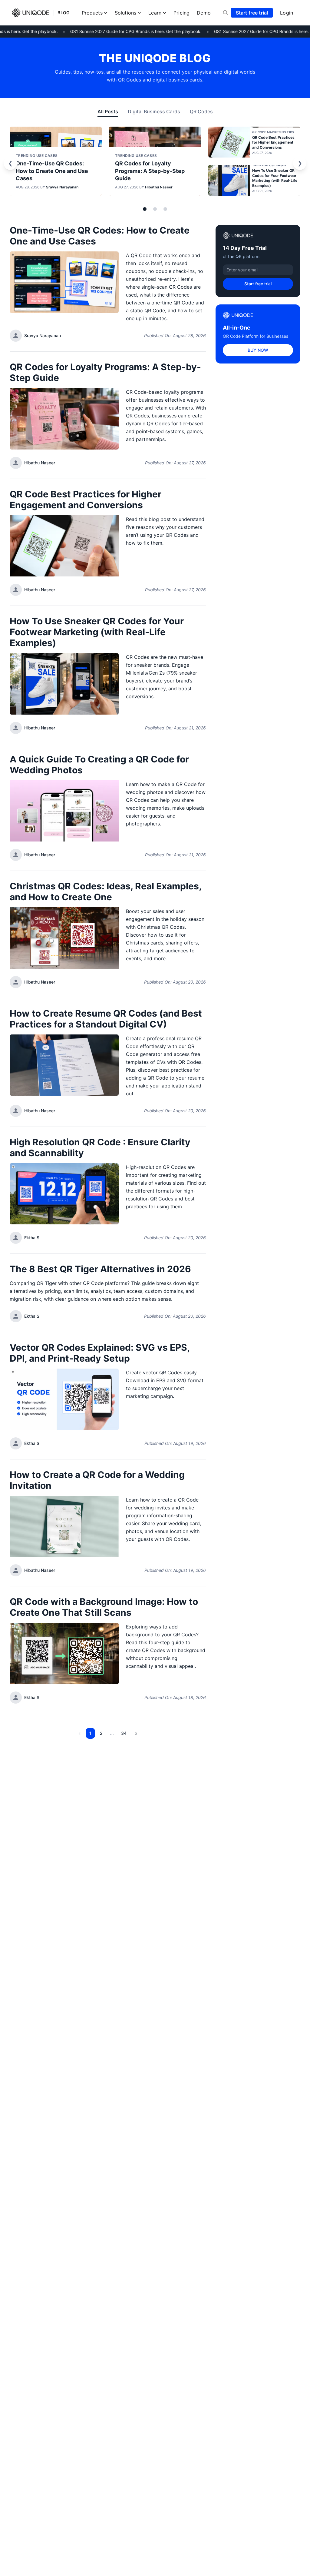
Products (92, 13)
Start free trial (252, 13)
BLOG (64, 13)
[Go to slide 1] (145, 209)
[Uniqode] (30, 13)
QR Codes (201, 111)
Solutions (125, 13)
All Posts (108, 111)
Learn (155, 13)
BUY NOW (258, 350)
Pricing (181, 13)
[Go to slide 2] (155, 209)
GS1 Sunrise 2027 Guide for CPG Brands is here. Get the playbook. (127, 31)
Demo (204, 13)
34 (124, 1733)
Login (287, 13)
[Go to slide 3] (165, 209)
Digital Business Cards (154, 111)
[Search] (226, 13)
